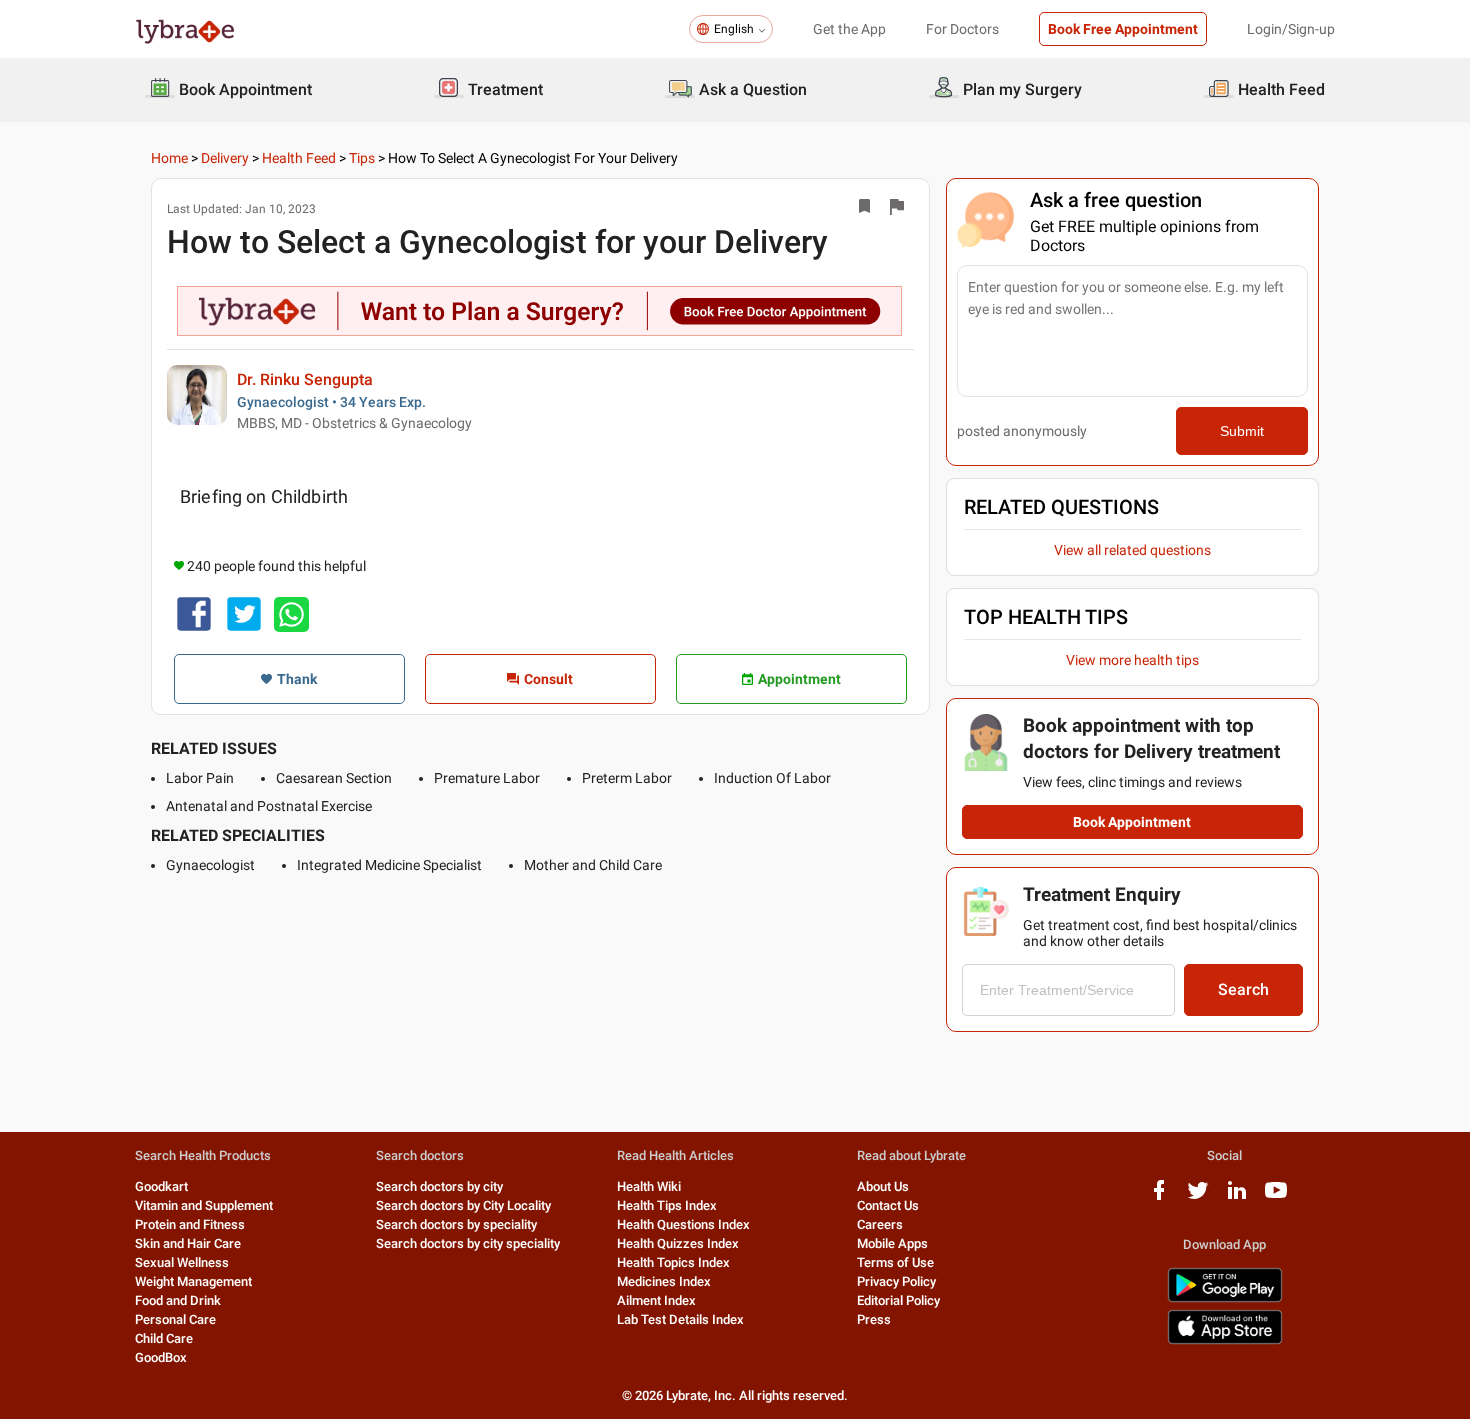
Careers (880, 1224)
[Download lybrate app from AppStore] (1225, 1340)
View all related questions (1132, 550)
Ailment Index (656, 1300)
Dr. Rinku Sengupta (305, 379)
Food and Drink (178, 1300)
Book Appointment (1132, 822)
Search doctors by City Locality (463, 1205)
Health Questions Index (683, 1224)
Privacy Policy (896, 1281)
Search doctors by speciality (456, 1224)
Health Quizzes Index (678, 1243)
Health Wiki (649, 1186)
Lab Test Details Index (680, 1319)
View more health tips (1132, 660)
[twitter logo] (1198, 1197)
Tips (362, 158)
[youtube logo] (1276, 1197)
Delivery (225, 158)
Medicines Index (664, 1281)
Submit (1242, 431)
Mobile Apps (892, 1243)
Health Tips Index (667, 1205)
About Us (883, 1186)
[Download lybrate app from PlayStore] (1225, 1298)
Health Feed (299, 158)
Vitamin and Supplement (204, 1205)
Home (169, 158)
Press (874, 1319)
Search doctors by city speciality (468, 1243)
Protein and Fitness (190, 1224)
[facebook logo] (1159, 1197)
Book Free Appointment (1123, 29)
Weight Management (193, 1281)
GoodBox (161, 1357)
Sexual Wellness (182, 1262)
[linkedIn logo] (1237, 1197)
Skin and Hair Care (188, 1243)
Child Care (164, 1338)
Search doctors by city (439, 1186)
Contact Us (888, 1205)
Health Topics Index (673, 1262)
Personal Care (175, 1319)
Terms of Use (895, 1262)
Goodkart (161, 1186)
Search (1243, 989)
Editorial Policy (898, 1300)
